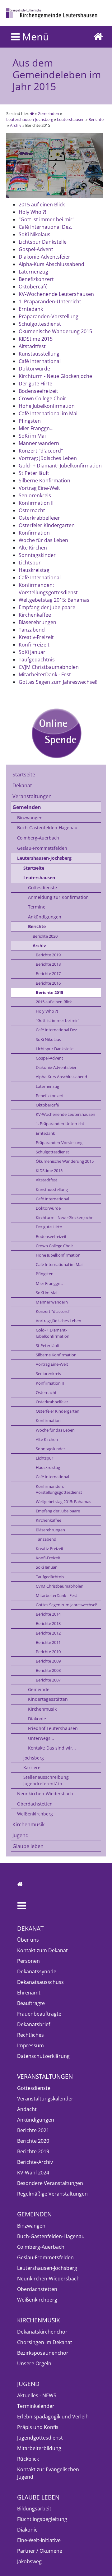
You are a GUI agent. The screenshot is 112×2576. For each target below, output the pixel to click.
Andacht (27, 2109)
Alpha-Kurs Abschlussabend (61, 1077)
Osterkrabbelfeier (52, 1402)
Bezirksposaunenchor (43, 2353)
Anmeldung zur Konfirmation (58, 897)
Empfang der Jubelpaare (58, 1511)
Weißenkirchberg (35, 1814)
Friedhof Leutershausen (53, 1728)
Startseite (24, 775)
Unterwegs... (41, 1738)
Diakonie (37, 1719)
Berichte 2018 (48, 964)
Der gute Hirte (49, 1227)
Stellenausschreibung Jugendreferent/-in (46, 1780)
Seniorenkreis (48, 1373)
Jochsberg (34, 1758)
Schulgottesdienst (52, 1152)
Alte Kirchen (47, 1439)
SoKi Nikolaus (48, 1039)
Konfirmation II (50, 1383)
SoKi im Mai (47, 1293)
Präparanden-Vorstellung (59, 1143)
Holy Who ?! (47, 1011)
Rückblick (28, 2459)
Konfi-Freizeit (48, 1558)
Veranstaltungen (32, 796)
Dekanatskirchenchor (42, 2332)
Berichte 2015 (49, 992)
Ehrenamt (29, 1993)
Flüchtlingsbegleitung (42, 2519)
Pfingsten (45, 1274)
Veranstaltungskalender (45, 2099)
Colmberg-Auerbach (38, 838)
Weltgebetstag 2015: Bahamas (63, 1502)
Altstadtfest (47, 1180)
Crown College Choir (54, 1246)
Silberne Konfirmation (56, 1355)
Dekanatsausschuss (40, 1982)
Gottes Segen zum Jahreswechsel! (66, 1605)
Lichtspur (44, 1458)
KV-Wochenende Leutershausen (65, 1114)
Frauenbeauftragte (39, 2014)
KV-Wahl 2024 (33, 2173)
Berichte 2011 (48, 1642)
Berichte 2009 (48, 1661)
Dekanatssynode (37, 1971)
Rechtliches (30, 2035)
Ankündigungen (45, 917)
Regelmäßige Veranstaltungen (52, 2194)
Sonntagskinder (50, 1449)
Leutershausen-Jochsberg (30, 119)
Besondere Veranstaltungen (50, 2183)
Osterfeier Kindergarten (58, 1411)
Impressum (30, 2045)
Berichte (96, 119)
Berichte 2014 (48, 1614)
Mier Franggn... (49, 1283)
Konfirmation (48, 1420)
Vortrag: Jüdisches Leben (58, 1321)
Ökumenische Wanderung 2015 (65, 1161)
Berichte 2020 (45, 936)
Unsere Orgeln (34, 2363)
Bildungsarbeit (34, 2509)
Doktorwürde (48, 1208)
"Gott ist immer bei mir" (58, 1020)
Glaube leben (28, 1846)
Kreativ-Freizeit (50, 1548)
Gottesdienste (42, 888)
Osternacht (46, 1392)
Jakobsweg (29, 2561)
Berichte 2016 (48, 983)
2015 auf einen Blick (54, 1002)
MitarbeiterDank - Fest (56, 1595)
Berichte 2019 (48, 955)
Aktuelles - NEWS (37, 2395)
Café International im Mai (59, 1264)
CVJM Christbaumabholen (60, 1586)
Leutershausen (71, 119)
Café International (52, 1199)
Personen (28, 1961)
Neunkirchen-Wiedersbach (45, 1794)
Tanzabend (46, 1539)
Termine (37, 907)
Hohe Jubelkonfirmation (58, 1255)
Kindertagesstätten (48, 1699)
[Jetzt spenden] (56, 733)
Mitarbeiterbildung (39, 2448)
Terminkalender (36, 2406)
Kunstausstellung (52, 1189)
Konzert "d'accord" (53, 1311)
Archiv (16, 125)
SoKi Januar (46, 1567)
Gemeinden (48, 113)
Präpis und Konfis (38, 2427)
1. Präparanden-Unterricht (60, 1124)
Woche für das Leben (55, 1430)
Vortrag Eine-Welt (52, 1364)
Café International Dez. (57, 1030)
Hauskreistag (48, 1467)
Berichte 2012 (48, 1633)
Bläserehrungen (50, 1530)
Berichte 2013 (48, 1623)
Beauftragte (31, 2003)
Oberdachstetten (35, 1804)
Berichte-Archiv (35, 2162)
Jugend (21, 1835)
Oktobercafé (47, 1105)
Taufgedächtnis (50, 1577)
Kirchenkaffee (49, 1520)
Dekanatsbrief (34, 2024)
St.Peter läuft (48, 1345)
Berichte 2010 (48, 1652)
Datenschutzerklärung (43, 2056)
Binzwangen (30, 818)
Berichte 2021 (33, 2130)
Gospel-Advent (49, 1058)
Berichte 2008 (48, 1670)
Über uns (28, 1940)
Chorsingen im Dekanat (45, 2342)
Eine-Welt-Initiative (39, 2540)
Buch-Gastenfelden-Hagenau (47, 828)
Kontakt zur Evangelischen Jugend (48, 2473)
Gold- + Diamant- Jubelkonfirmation (53, 1333)
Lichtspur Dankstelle (55, 1049)
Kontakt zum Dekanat (42, 1950)
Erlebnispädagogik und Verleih (53, 2417)
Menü (34, 37)
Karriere (32, 1767)
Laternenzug (47, 1086)
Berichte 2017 (48, 973)
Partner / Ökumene (40, 2551)
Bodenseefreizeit (51, 1236)
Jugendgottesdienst (40, 2438)
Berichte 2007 (48, 1680)
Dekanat (22, 785)
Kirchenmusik (42, 1709)
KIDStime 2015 (49, 1171)
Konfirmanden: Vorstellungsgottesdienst (59, 1489)
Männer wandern (52, 1302)
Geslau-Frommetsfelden (42, 848)
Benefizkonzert (50, 1096)
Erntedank (45, 1133)
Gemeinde (39, 1689)
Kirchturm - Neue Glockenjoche (65, 1217)
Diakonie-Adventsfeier (56, 1067)
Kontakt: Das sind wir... (52, 1748)
